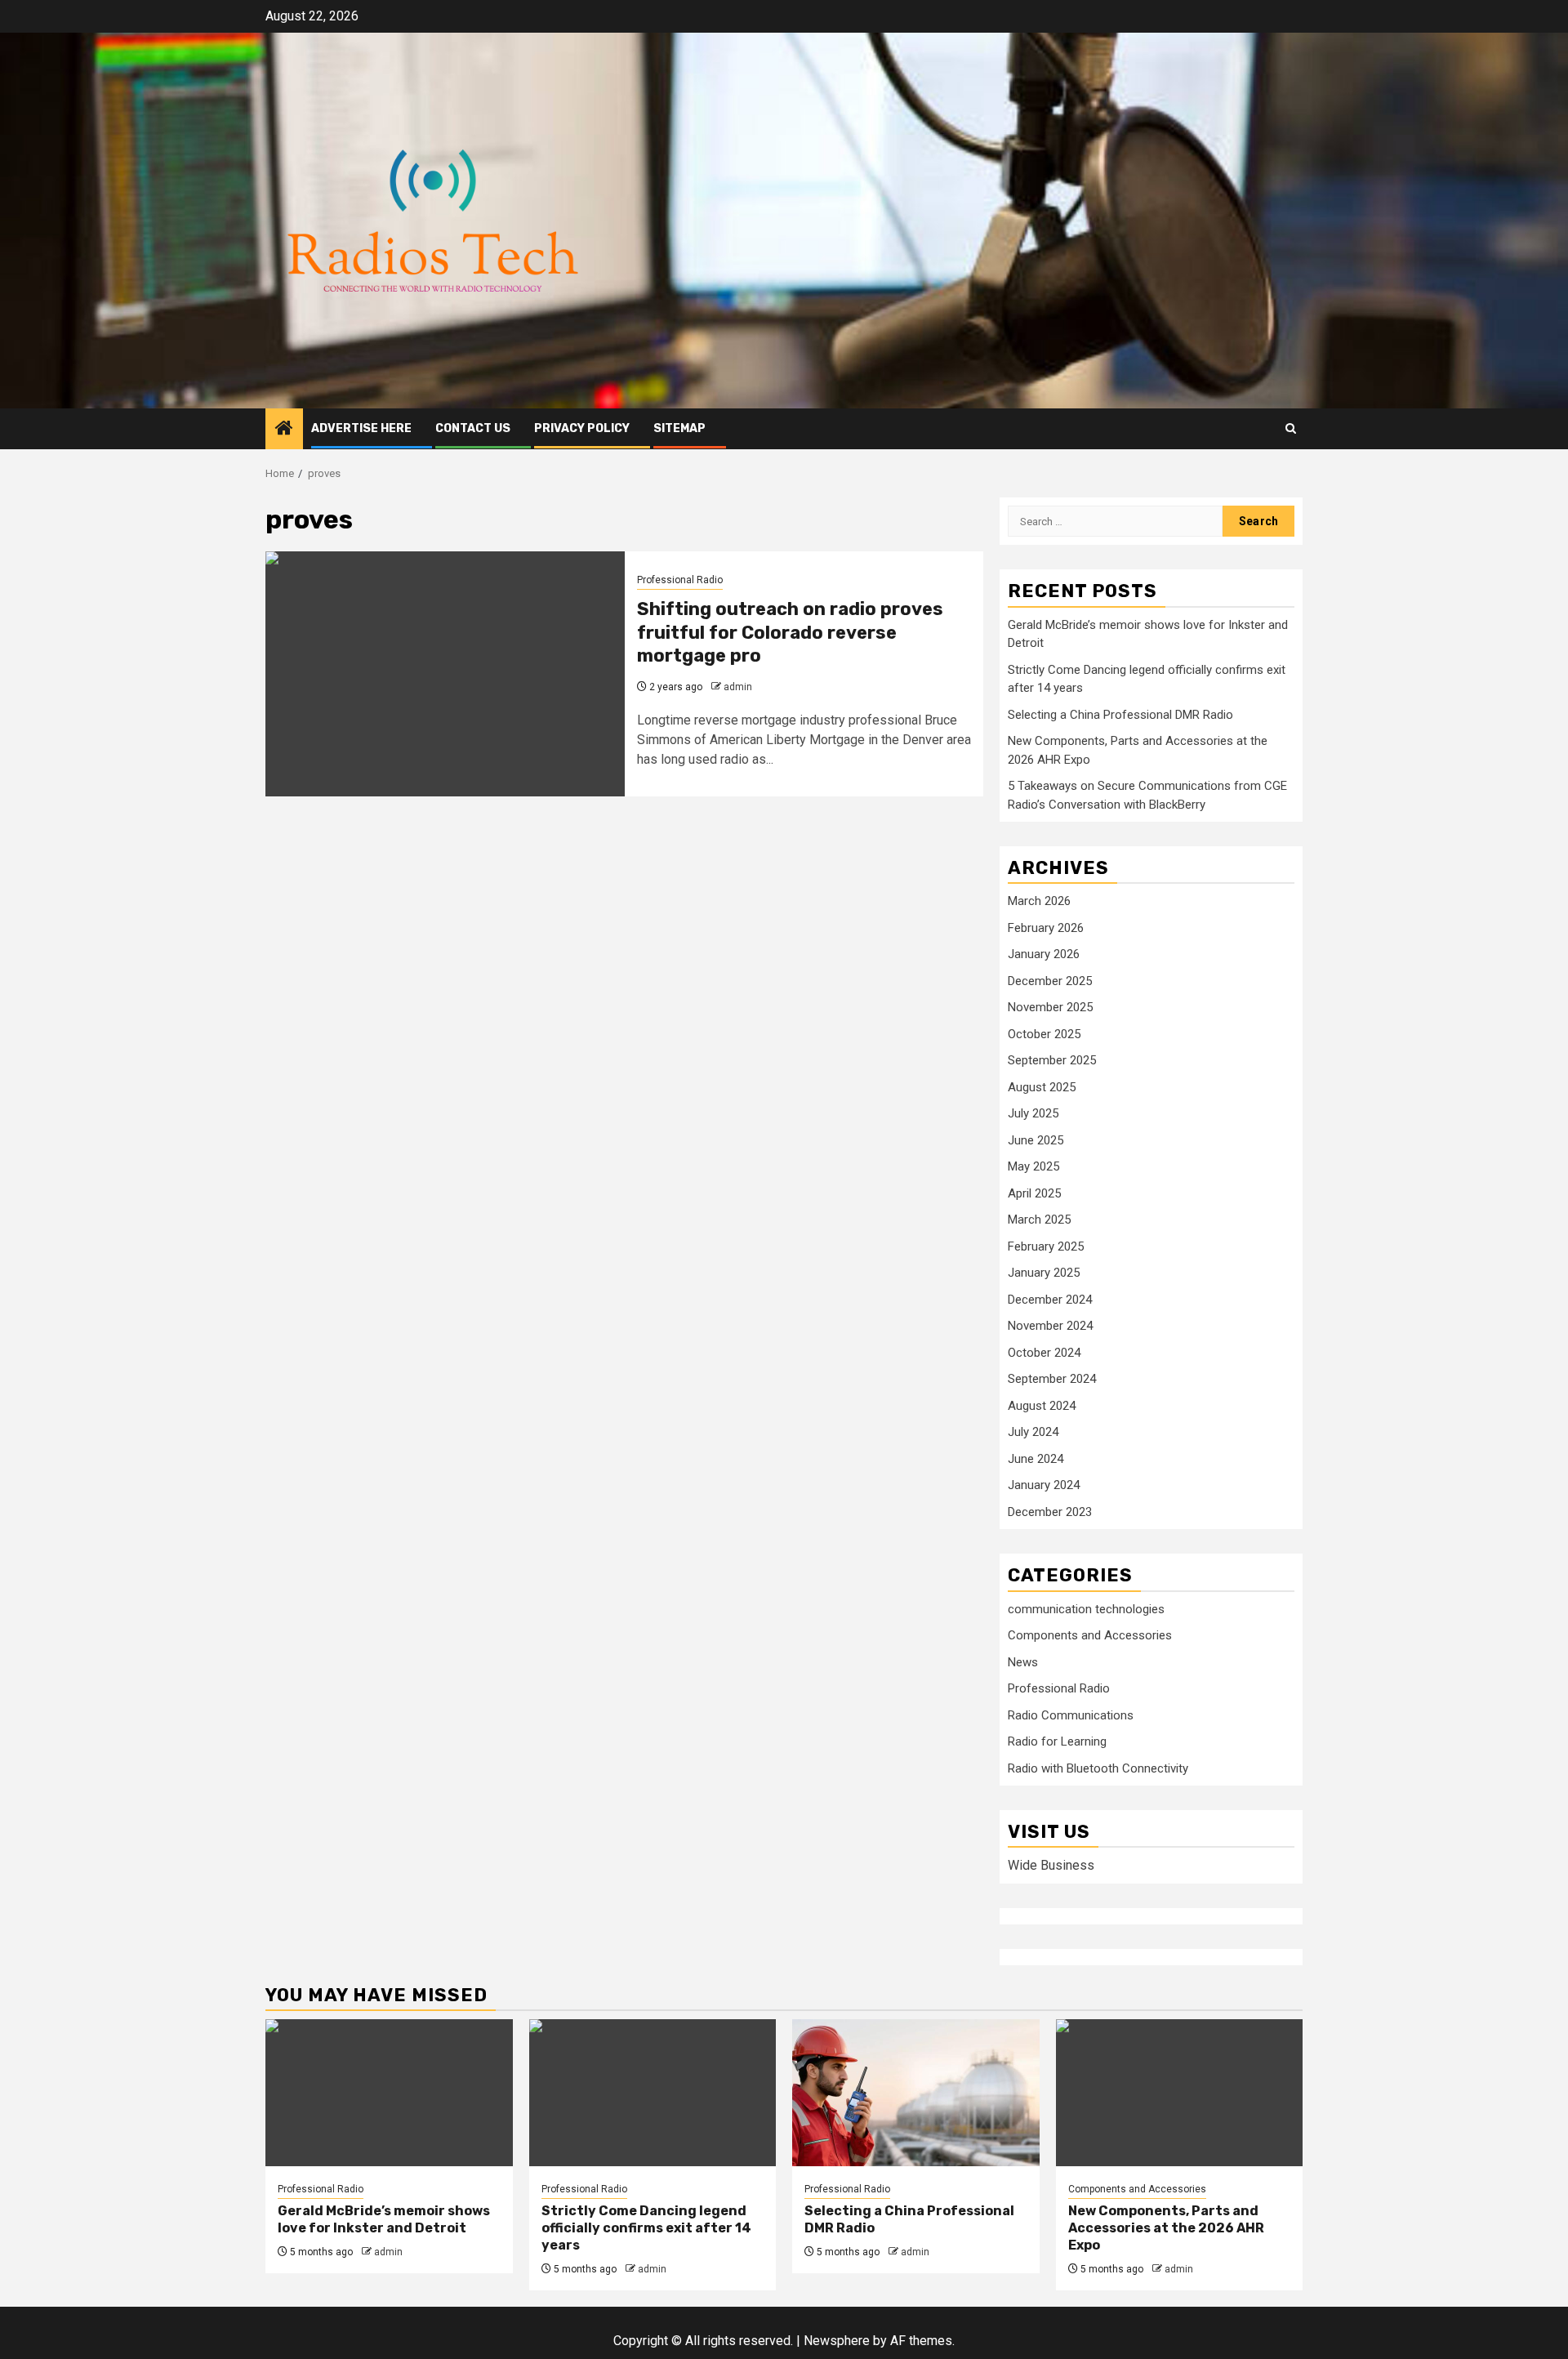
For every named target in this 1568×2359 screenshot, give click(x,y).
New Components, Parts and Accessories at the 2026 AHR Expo (1166, 2228)
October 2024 (1044, 1353)
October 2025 (1044, 1034)
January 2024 (1044, 1485)
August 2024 (1042, 1406)
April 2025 (1034, 1193)
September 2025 (1052, 1060)
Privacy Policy (582, 428)
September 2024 (1052, 1379)
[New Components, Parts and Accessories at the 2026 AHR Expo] (1180, 2093)
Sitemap (679, 428)
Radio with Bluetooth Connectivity (1098, 1768)
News (1023, 1662)
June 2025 (1036, 1140)
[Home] (284, 430)
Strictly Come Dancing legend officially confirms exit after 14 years (646, 2228)
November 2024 (1050, 1326)
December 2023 (1050, 1512)
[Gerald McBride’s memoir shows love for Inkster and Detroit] (389, 2093)
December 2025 (1050, 981)
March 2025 (1039, 1220)
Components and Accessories (1090, 1635)
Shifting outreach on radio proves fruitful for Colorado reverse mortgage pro (790, 632)
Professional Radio (680, 580)
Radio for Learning (1057, 1741)
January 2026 (1044, 954)
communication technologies (1086, 1609)
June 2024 (1036, 1459)
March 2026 (1039, 901)
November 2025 (1050, 1007)
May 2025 (1033, 1166)
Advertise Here (361, 428)
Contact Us (473, 428)
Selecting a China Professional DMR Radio (1120, 715)
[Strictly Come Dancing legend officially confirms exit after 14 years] (653, 2093)
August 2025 (1042, 1087)
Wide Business (1051, 1865)
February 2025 (1046, 1246)
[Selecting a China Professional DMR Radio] (916, 2093)
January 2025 (1044, 1273)
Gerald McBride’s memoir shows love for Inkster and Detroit (384, 2219)
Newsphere (837, 2341)
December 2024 (1050, 1300)
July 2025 (1033, 1113)
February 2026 (1046, 928)
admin (738, 687)
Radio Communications (1071, 1715)
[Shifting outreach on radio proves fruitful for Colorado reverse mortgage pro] (445, 674)
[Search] (1291, 428)
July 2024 (1033, 1432)
